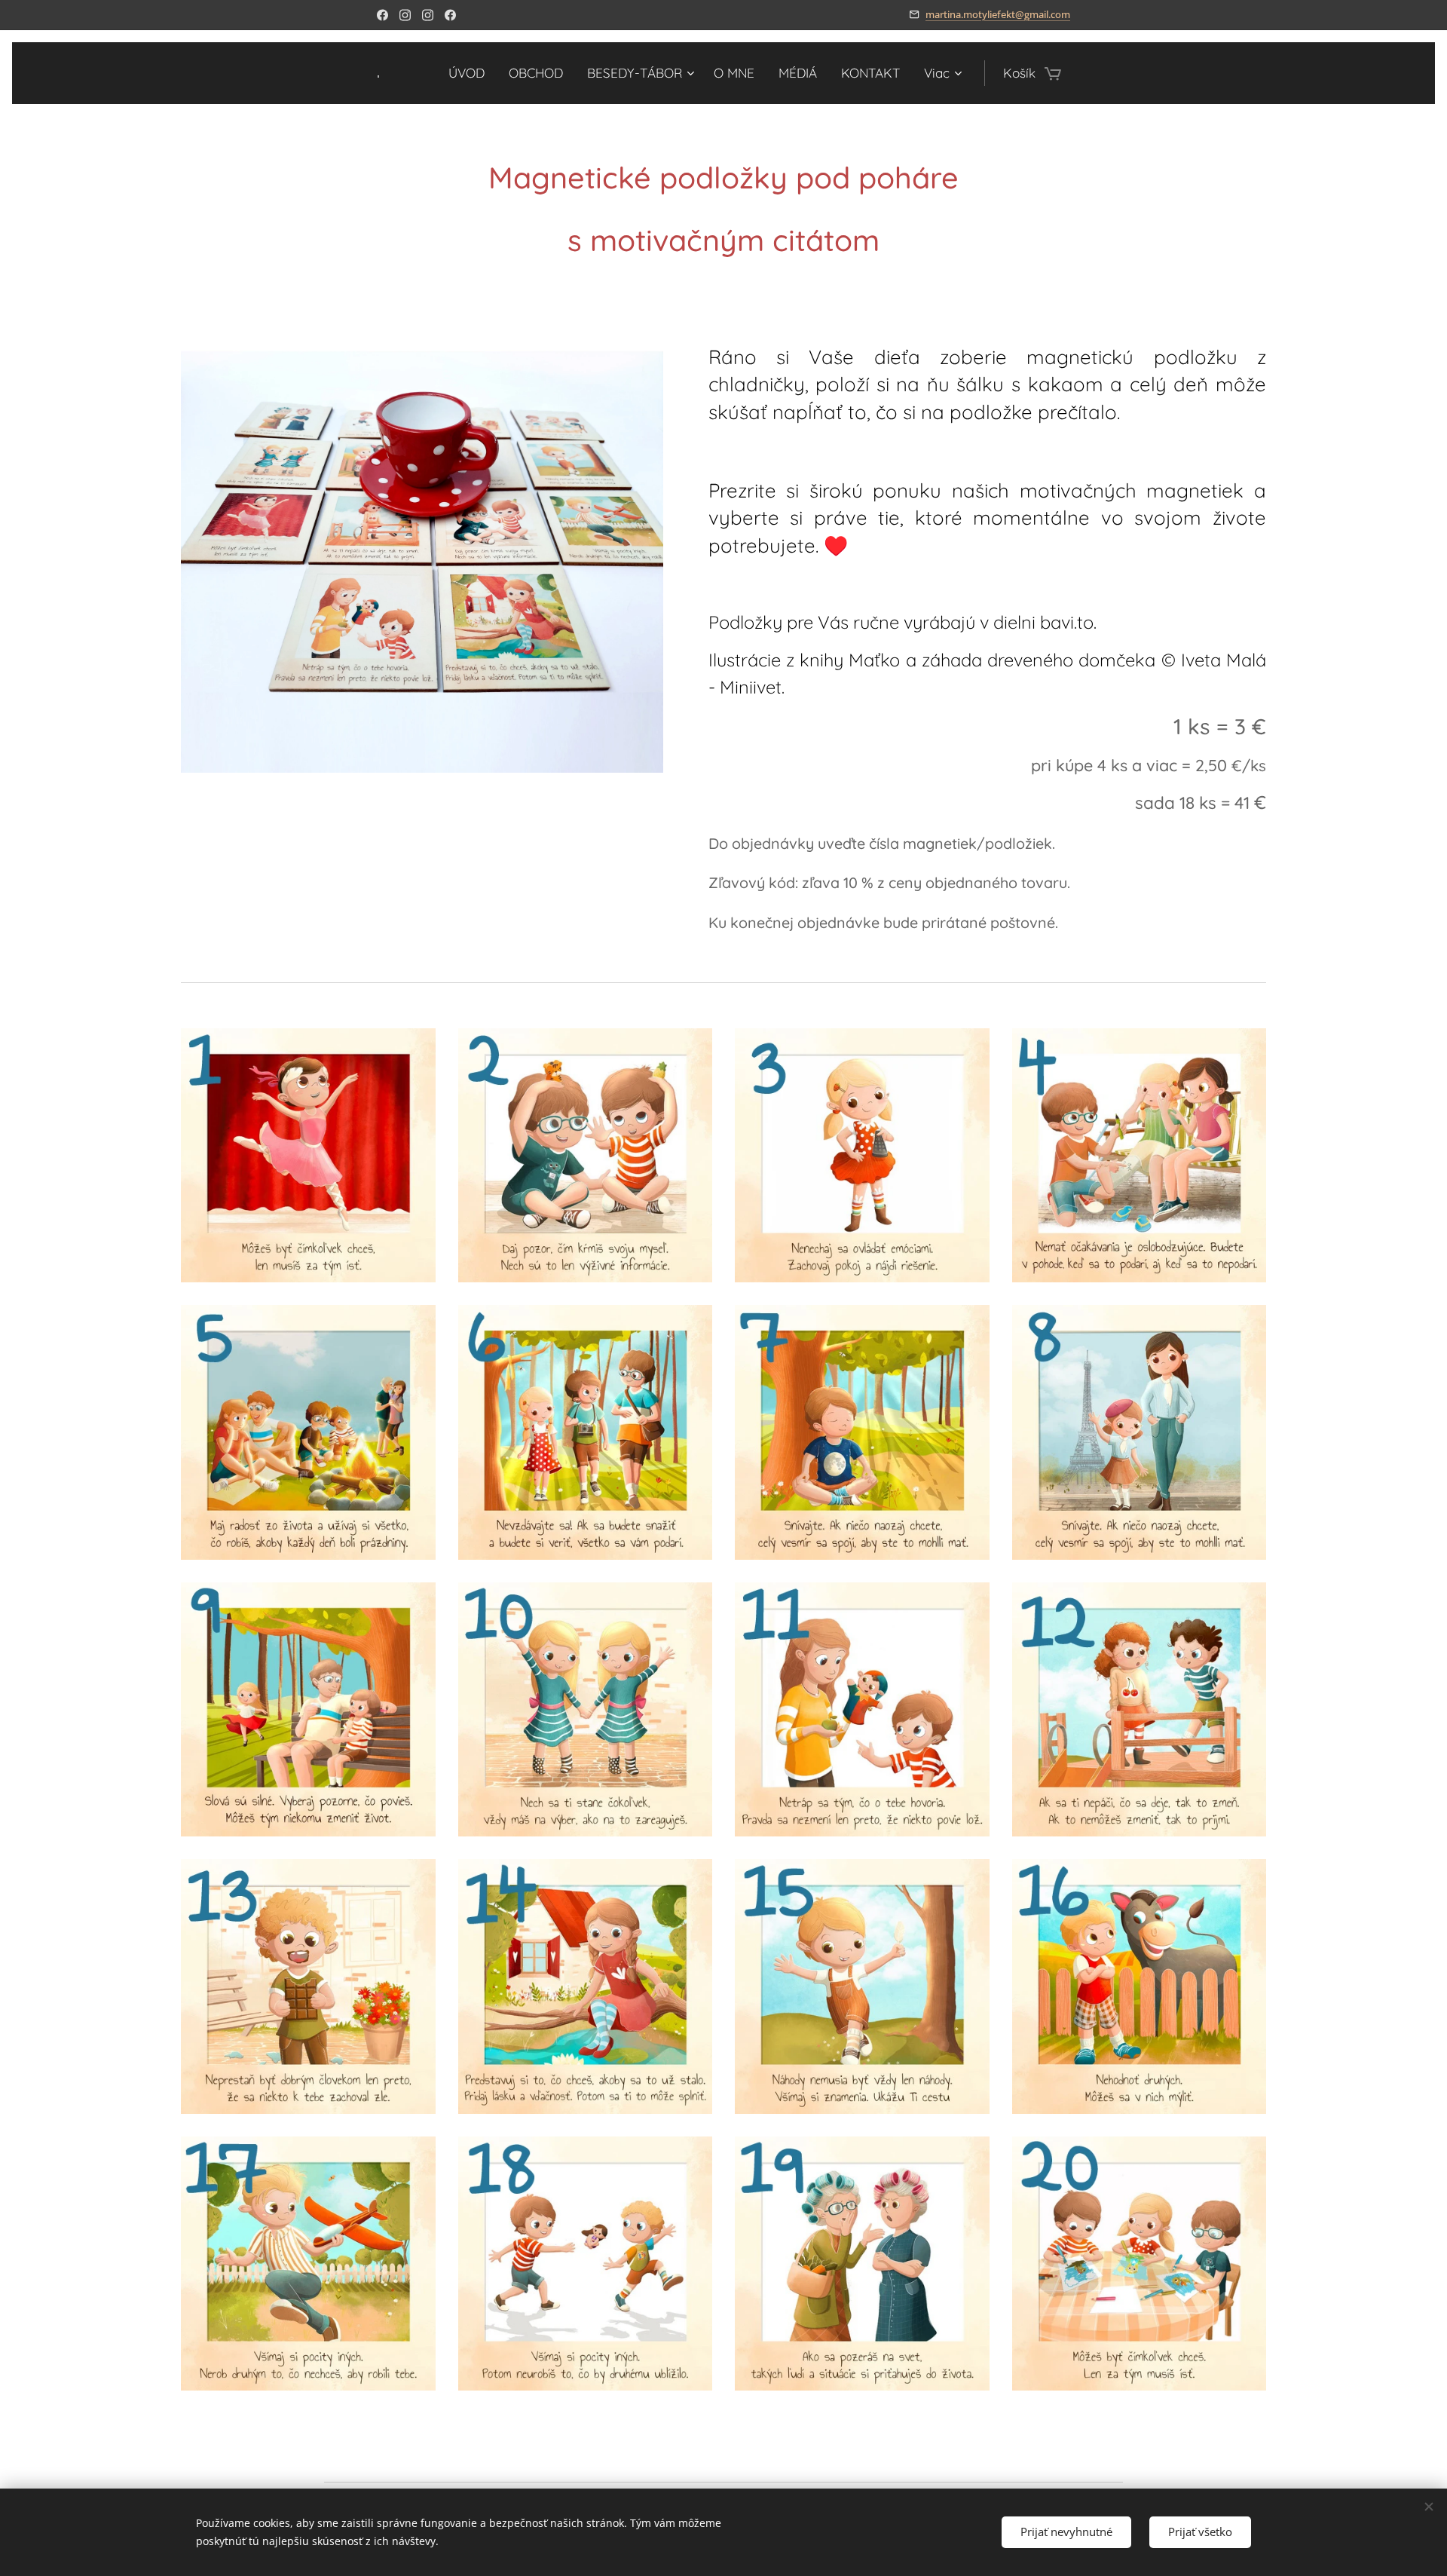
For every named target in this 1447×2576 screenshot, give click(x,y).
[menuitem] (471, 73)
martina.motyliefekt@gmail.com (998, 14)
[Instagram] (405, 15)
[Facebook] (382, 15)
